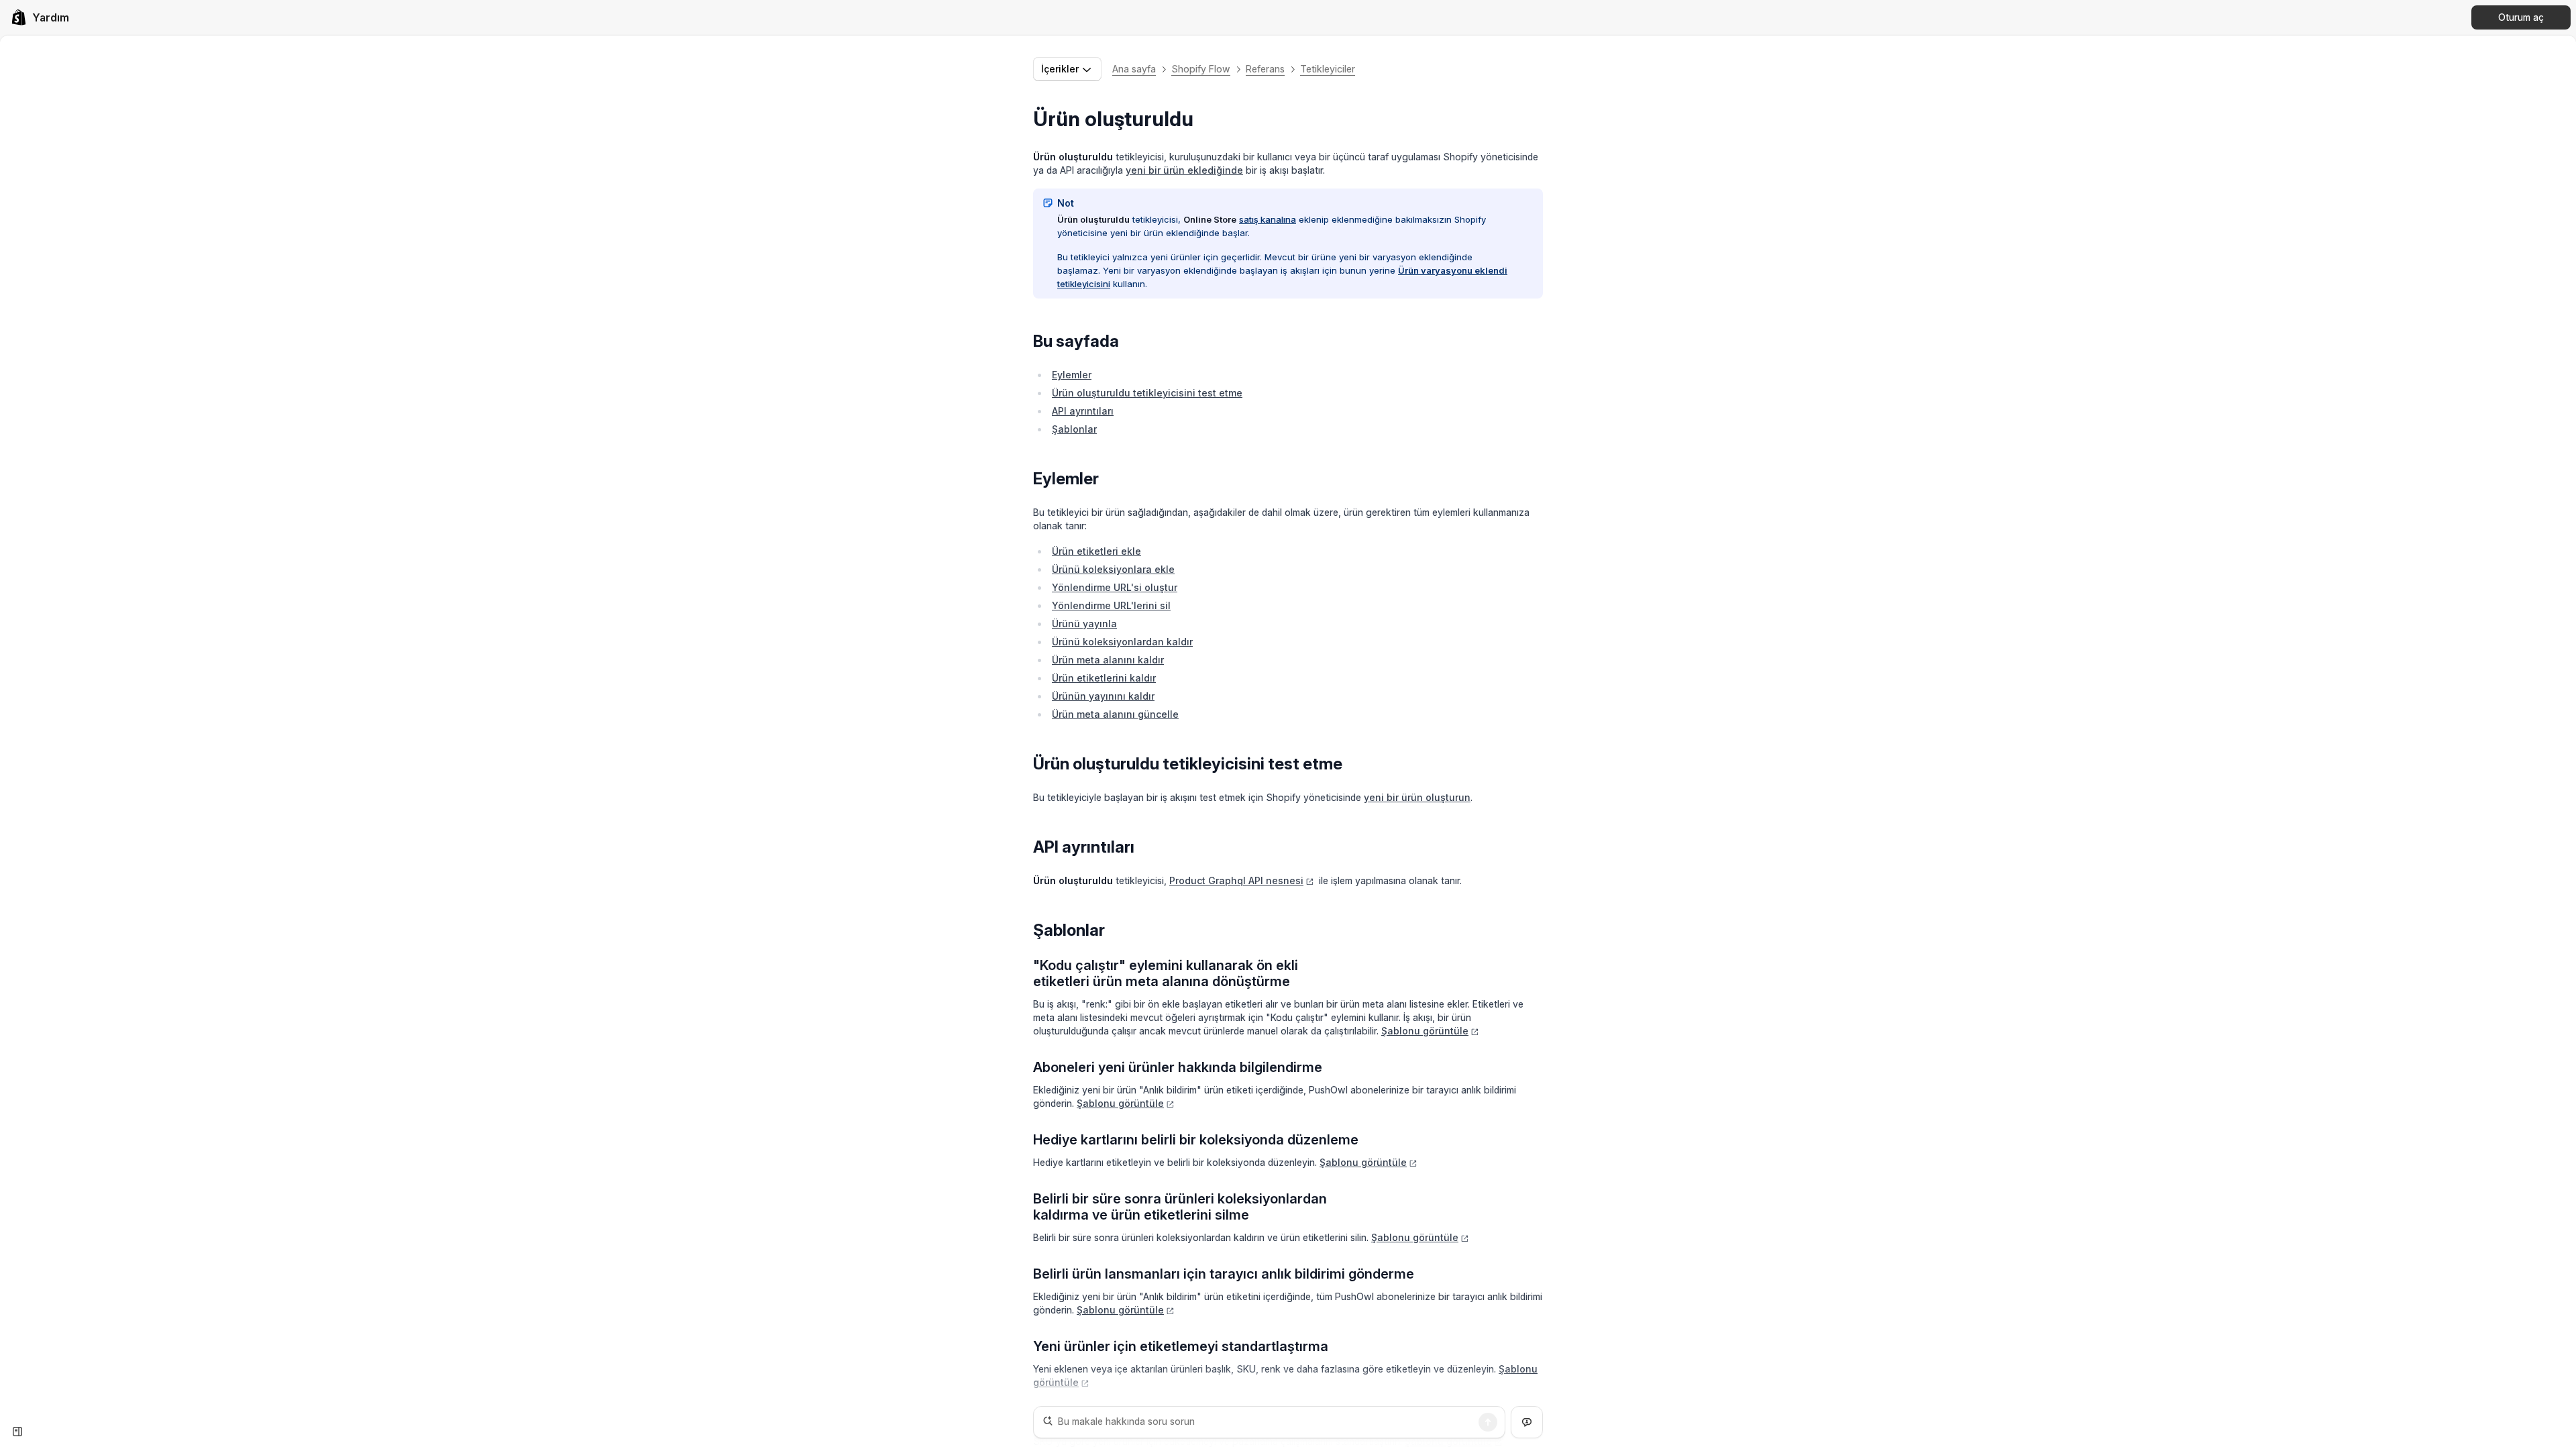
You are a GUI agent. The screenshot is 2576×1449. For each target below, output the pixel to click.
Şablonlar (1074, 429)
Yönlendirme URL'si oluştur (1115, 587)
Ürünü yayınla (1084, 624)
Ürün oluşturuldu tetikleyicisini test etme (1147, 393)
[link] (40, 17)
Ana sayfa (1134, 69)
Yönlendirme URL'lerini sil (1111, 605)
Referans (1265, 69)
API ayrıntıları (1083, 411)
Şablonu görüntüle (1425, 1031)
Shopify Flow (1201, 69)
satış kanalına (1268, 219)
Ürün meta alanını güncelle (1115, 714)
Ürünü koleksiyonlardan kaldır (1122, 642)
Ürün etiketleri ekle (1096, 551)
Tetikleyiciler (1328, 69)
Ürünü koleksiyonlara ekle (1113, 569)
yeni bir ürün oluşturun (1417, 797)
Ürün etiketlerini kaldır (1104, 678)
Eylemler (1072, 375)
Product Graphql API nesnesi (1236, 880)
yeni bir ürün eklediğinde (1184, 170)
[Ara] (1488, 1422)
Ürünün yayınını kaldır (1103, 696)
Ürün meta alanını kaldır (1108, 660)
